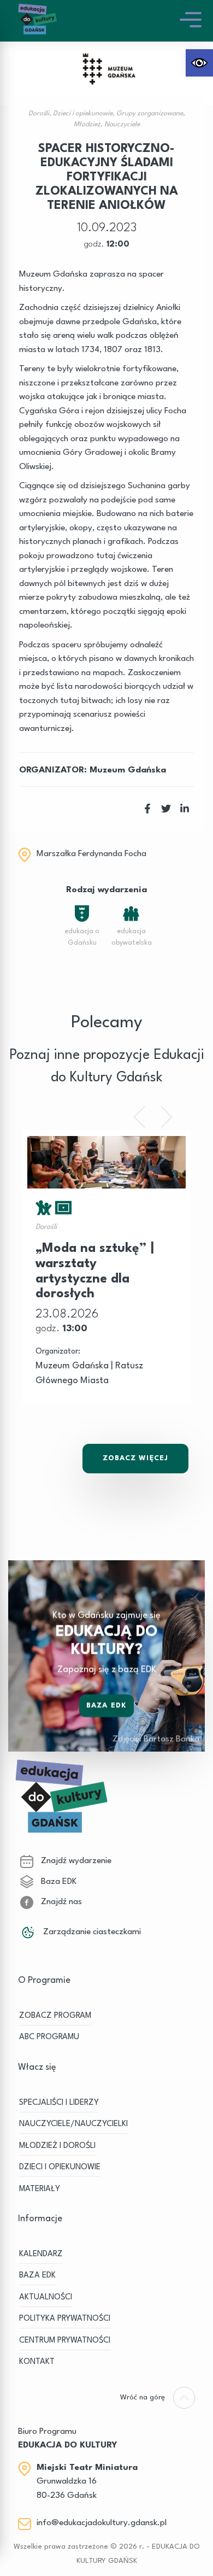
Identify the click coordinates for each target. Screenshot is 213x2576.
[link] (199, 63)
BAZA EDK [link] (37, 2276)
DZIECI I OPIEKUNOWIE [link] (60, 2167)
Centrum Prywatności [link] (65, 2341)
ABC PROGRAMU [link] (49, 2037)
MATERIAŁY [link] (40, 2189)
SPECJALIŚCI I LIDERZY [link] (59, 2103)
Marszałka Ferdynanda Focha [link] (91, 854)
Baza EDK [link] (106, 1705)
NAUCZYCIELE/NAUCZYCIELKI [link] (73, 2124)
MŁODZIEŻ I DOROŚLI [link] (57, 2146)
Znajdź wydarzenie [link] (75, 1861)
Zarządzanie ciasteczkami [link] (91, 1932)
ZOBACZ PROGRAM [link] (55, 2016)
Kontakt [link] (37, 2362)
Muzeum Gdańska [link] (128, 770)
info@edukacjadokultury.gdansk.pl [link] (102, 2523)
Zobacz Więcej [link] (135, 1458)
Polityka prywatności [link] (65, 2319)
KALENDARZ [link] (41, 2254)
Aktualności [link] (46, 2297)
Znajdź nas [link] (60, 1902)
